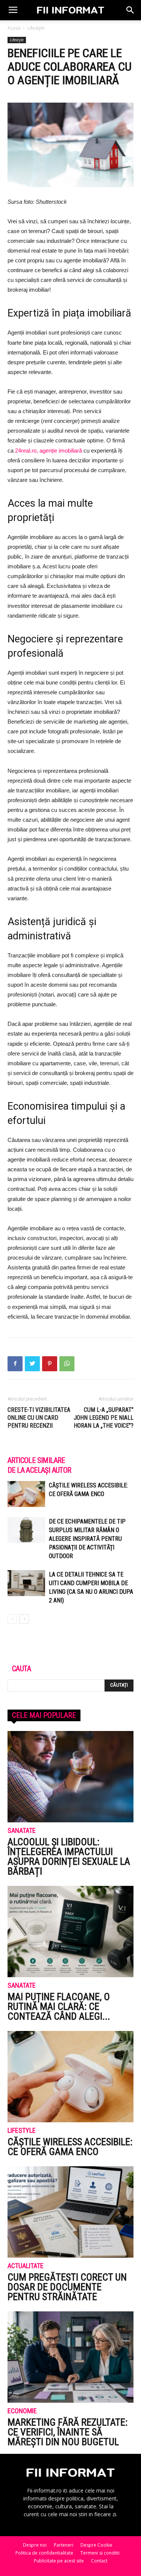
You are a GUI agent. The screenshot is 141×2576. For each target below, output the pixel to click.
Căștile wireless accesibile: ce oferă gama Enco (70, 2147)
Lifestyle (36, 28)
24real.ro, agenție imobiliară (49, 451)
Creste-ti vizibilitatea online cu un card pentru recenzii (39, 1418)
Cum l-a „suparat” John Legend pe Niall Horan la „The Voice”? (104, 1418)
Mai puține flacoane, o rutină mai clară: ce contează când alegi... (59, 2007)
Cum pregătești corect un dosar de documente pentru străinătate (67, 2287)
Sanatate (22, 1831)
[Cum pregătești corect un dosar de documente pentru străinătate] (70, 2212)
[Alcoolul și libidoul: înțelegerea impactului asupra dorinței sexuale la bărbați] (70, 1777)
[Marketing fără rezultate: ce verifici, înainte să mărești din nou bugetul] (70, 2357)
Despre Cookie (96, 2545)
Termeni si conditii (100, 2553)
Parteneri (64, 2545)
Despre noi (35, 2545)
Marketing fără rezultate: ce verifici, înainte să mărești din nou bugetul (67, 2432)
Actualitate (26, 2266)
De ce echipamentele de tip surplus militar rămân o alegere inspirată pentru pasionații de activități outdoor (87, 1539)
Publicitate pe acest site (59, 2561)
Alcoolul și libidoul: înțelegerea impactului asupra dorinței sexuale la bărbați (69, 1857)
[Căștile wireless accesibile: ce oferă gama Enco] (26, 1494)
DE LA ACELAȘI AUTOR (39, 1470)
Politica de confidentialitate (44, 2553)
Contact (99, 2561)
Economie (22, 2411)
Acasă (14, 28)
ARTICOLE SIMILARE (36, 1460)
